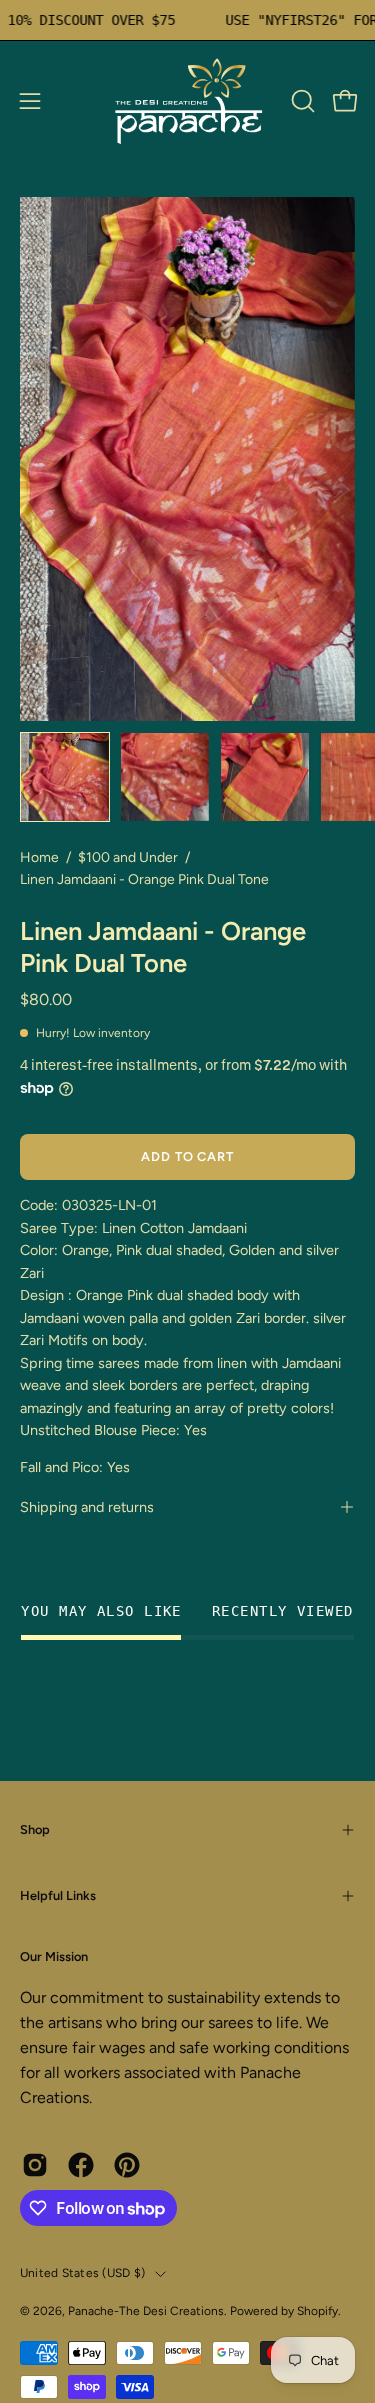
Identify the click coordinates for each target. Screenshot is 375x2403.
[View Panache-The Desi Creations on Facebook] (81, 2165)
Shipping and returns (87, 1507)
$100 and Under (128, 857)
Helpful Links (58, 1895)
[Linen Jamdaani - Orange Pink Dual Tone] (65, 777)
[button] (301, 101)
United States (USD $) (82, 2273)
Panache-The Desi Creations (146, 2311)
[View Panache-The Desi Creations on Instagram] (35, 2165)
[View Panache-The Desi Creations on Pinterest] (127, 2165)
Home (39, 857)
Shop (35, 1829)
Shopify (317, 2311)
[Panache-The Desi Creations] (188, 101)
